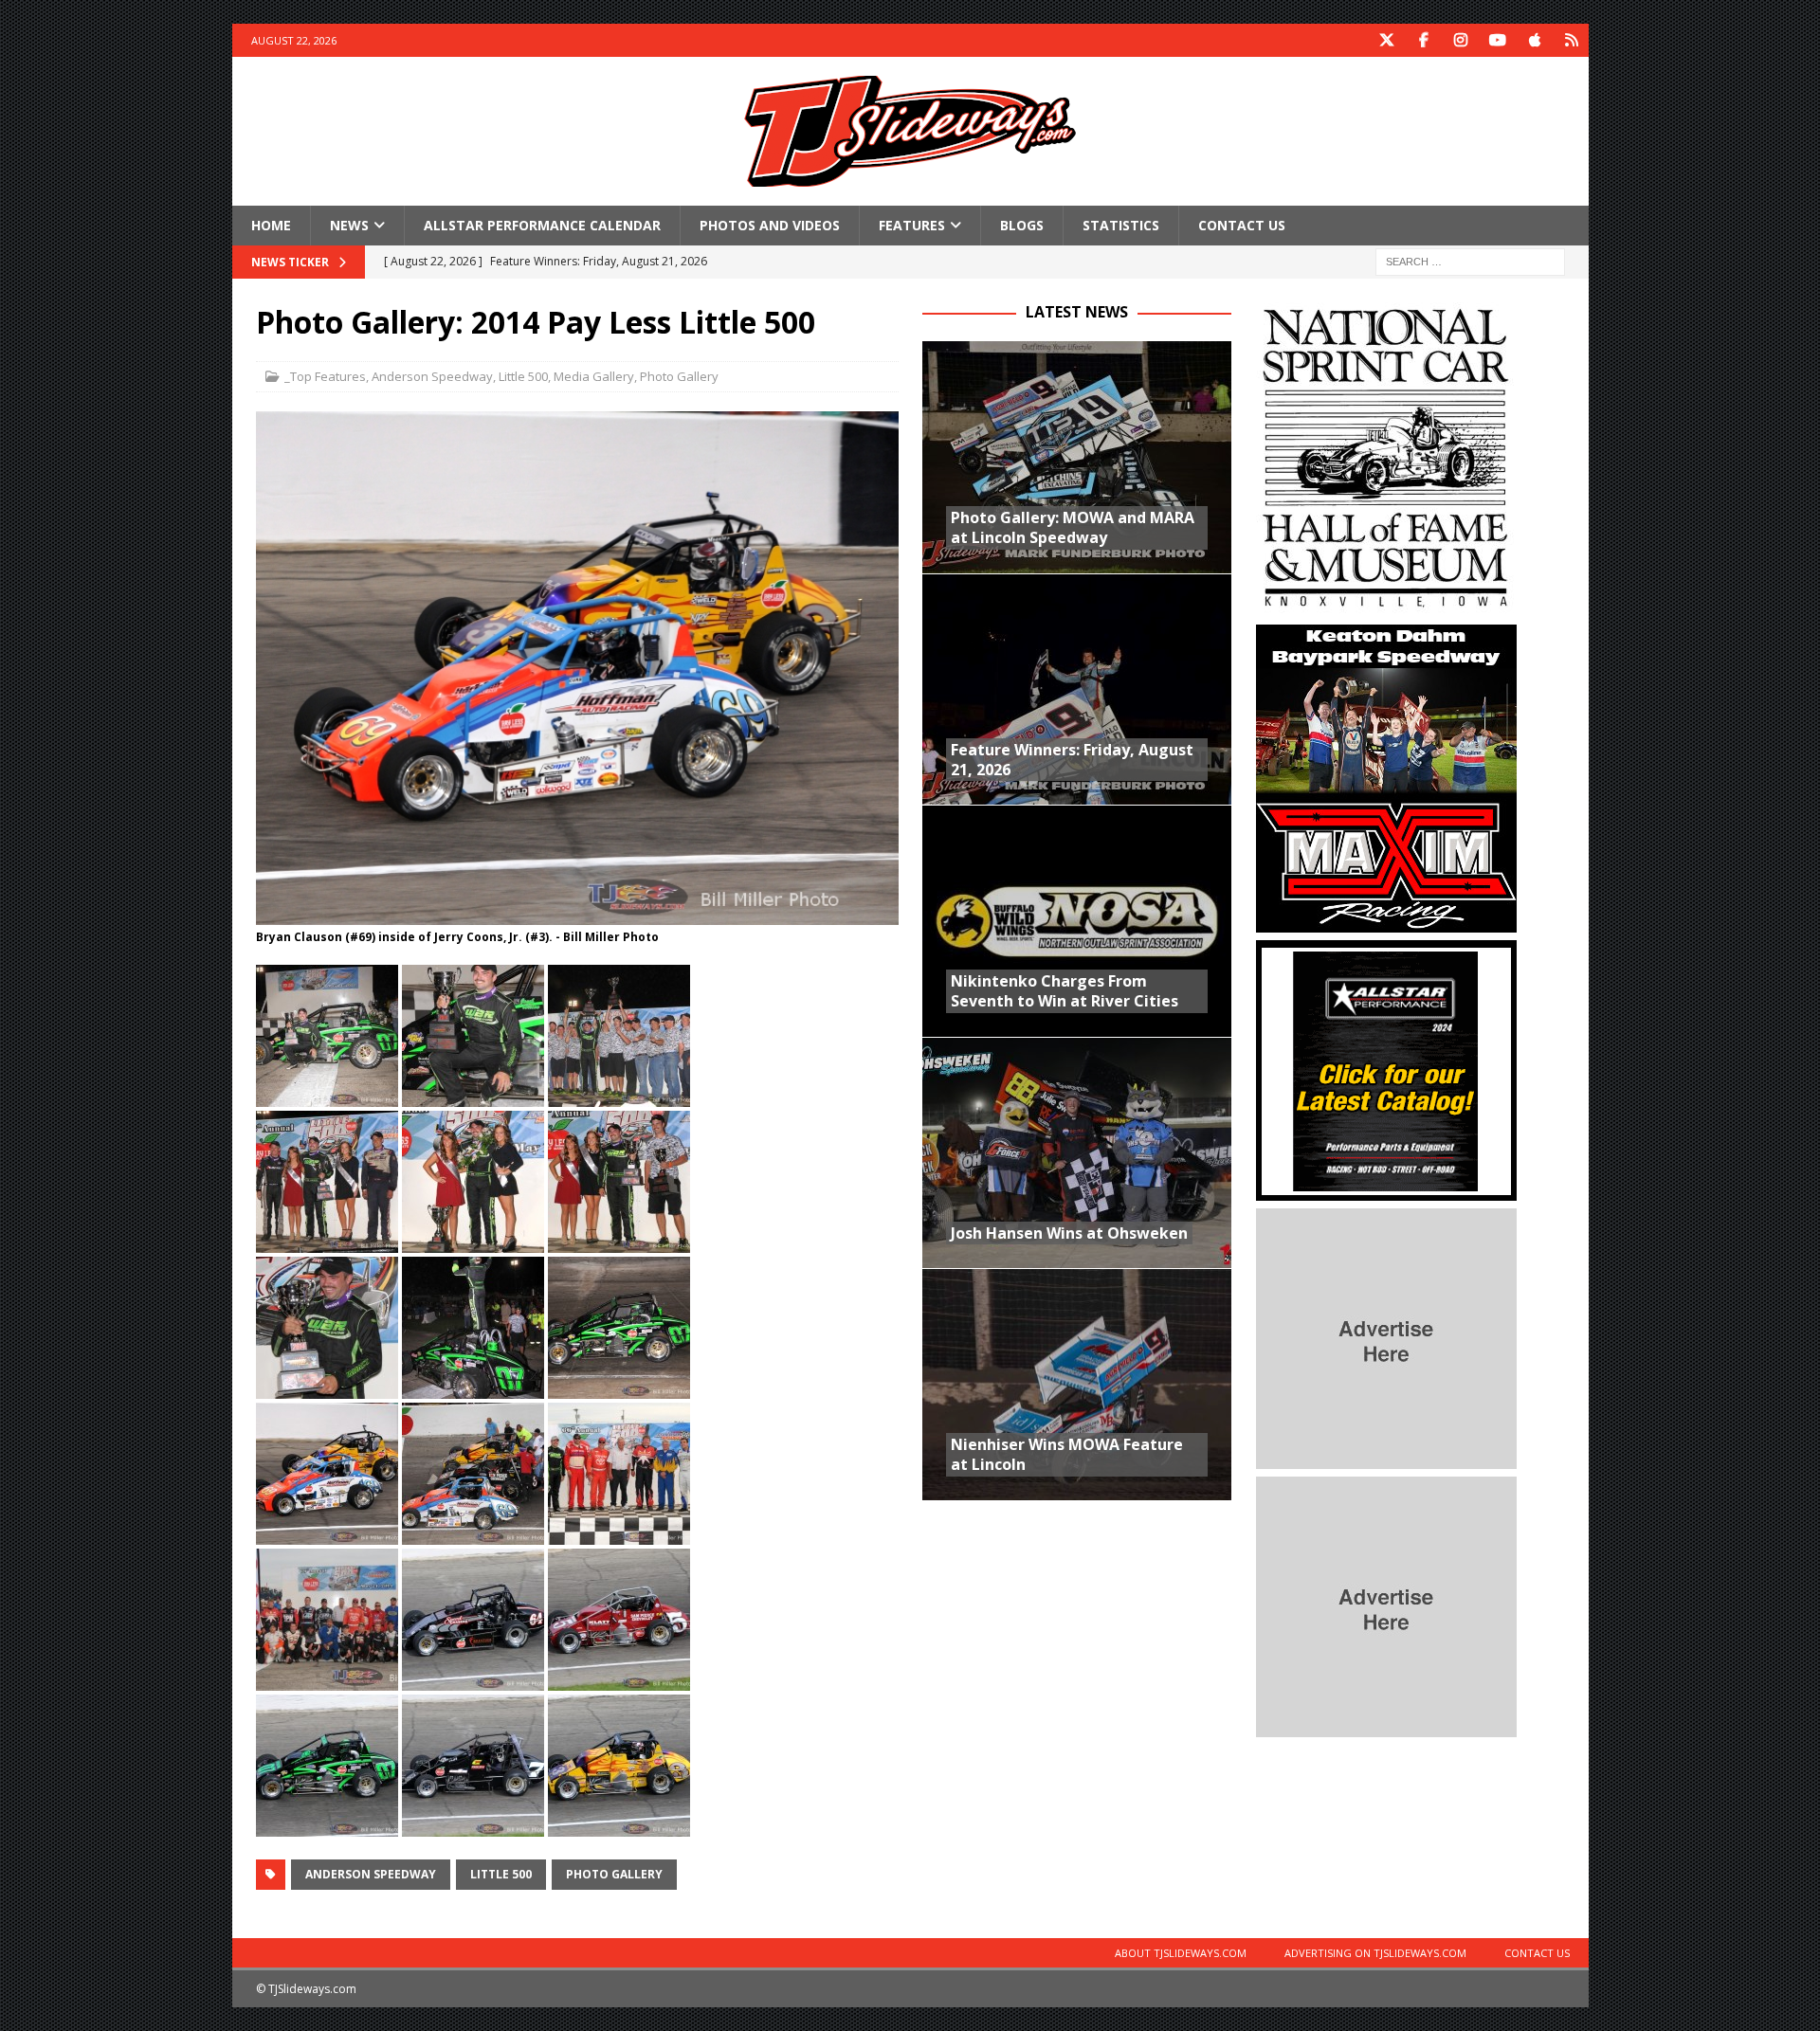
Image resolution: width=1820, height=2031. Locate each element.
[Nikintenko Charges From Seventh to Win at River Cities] (1077, 921)
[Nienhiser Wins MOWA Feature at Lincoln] (1077, 1384)
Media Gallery (594, 376)
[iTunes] (1535, 40)
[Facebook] (1424, 40)
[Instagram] (1461, 40)
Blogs (1022, 225)
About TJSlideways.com (1181, 1953)
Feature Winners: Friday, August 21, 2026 (1072, 760)
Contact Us (1242, 225)
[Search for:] (1470, 261)
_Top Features (325, 376)
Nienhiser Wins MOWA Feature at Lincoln (1067, 1454)
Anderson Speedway (432, 376)
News (349, 225)
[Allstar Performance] (1386, 1190)
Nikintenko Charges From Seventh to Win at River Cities (1065, 991)
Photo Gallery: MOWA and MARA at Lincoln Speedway (1073, 527)
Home (271, 225)
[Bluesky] (1572, 40)
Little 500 (523, 376)
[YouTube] (1498, 40)
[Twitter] (1387, 40)
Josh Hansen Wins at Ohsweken (1069, 1233)
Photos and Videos (770, 225)
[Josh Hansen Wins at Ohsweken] (1077, 1153)
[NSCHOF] (1386, 606)
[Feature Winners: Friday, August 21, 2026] (1077, 689)
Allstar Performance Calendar (542, 225)
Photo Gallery (679, 376)
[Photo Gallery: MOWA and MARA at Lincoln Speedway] (1077, 457)
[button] (327, 1036)
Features (912, 225)
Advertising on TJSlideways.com (1375, 1953)
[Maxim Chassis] (1386, 922)
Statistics (1121, 225)
